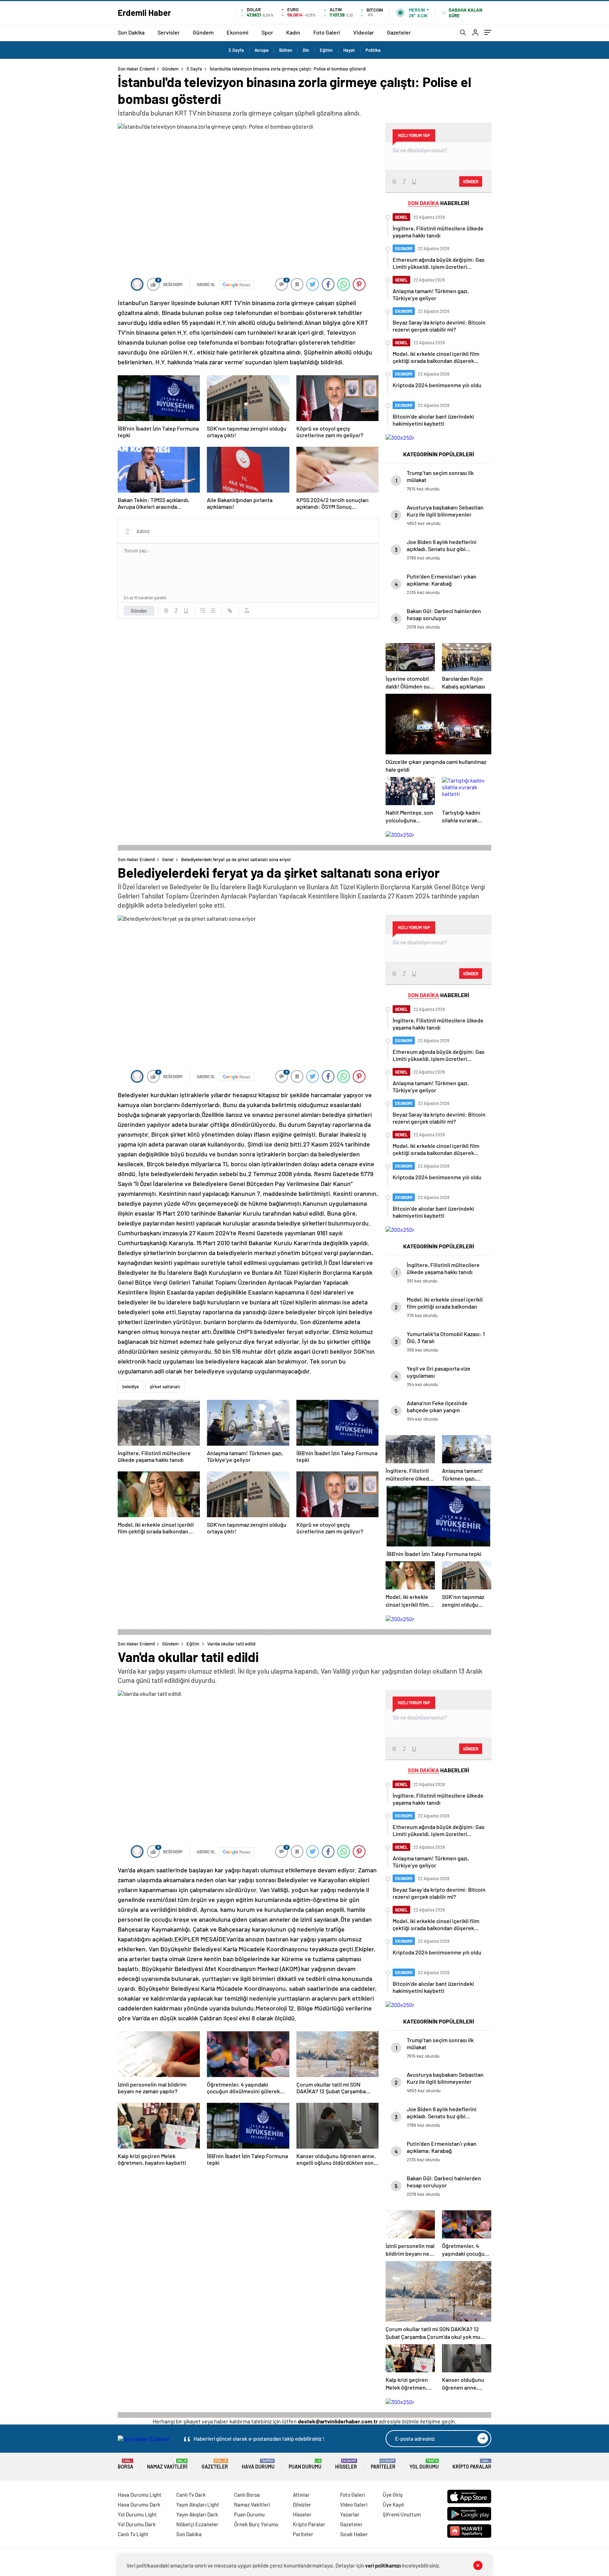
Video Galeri (354, 2504)
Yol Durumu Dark (137, 2524)
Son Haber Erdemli (136, 69)
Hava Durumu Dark (139, 2504)
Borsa (125, 2464)
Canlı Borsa (247, 2495)
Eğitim (326, 50)
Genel (168, 859)
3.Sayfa (236, 50)
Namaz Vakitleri (167, 2464)
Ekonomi (238, 32)
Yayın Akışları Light (198, 2504)
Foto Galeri (327, 32)
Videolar (364, 32)
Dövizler (302, 2504)
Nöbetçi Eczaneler (197, 2524)
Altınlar (301, 2495)
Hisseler (346, 2464)
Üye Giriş (393, 2495)
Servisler (169, 32)
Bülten (286, 50)
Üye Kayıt (393, 2504)
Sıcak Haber (354, 2534)
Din (306, 50)
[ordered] (203, 611)
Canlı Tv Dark (191, 2495)
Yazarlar (350, 2514)
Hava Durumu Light (140, 2495)
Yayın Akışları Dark (197, 2514)
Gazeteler (399, 32)
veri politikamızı (383, 2565)
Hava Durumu (258, 2464)
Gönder (139, 611)
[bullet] (213, 611)
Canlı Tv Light (133, 2534)
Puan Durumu (305, 2464)
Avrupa (262, 50)
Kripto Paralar (472, 2464)
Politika (373, 50)
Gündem (203, 32)
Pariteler (383, 2464)
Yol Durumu (424, 2464)
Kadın (293, 32)
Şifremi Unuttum (402, 2514)
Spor (267, 32)
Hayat (349, 50)
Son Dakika (131, 32)
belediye (131, 1386)
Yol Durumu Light (137, 2514)
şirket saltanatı (165, 1386)
